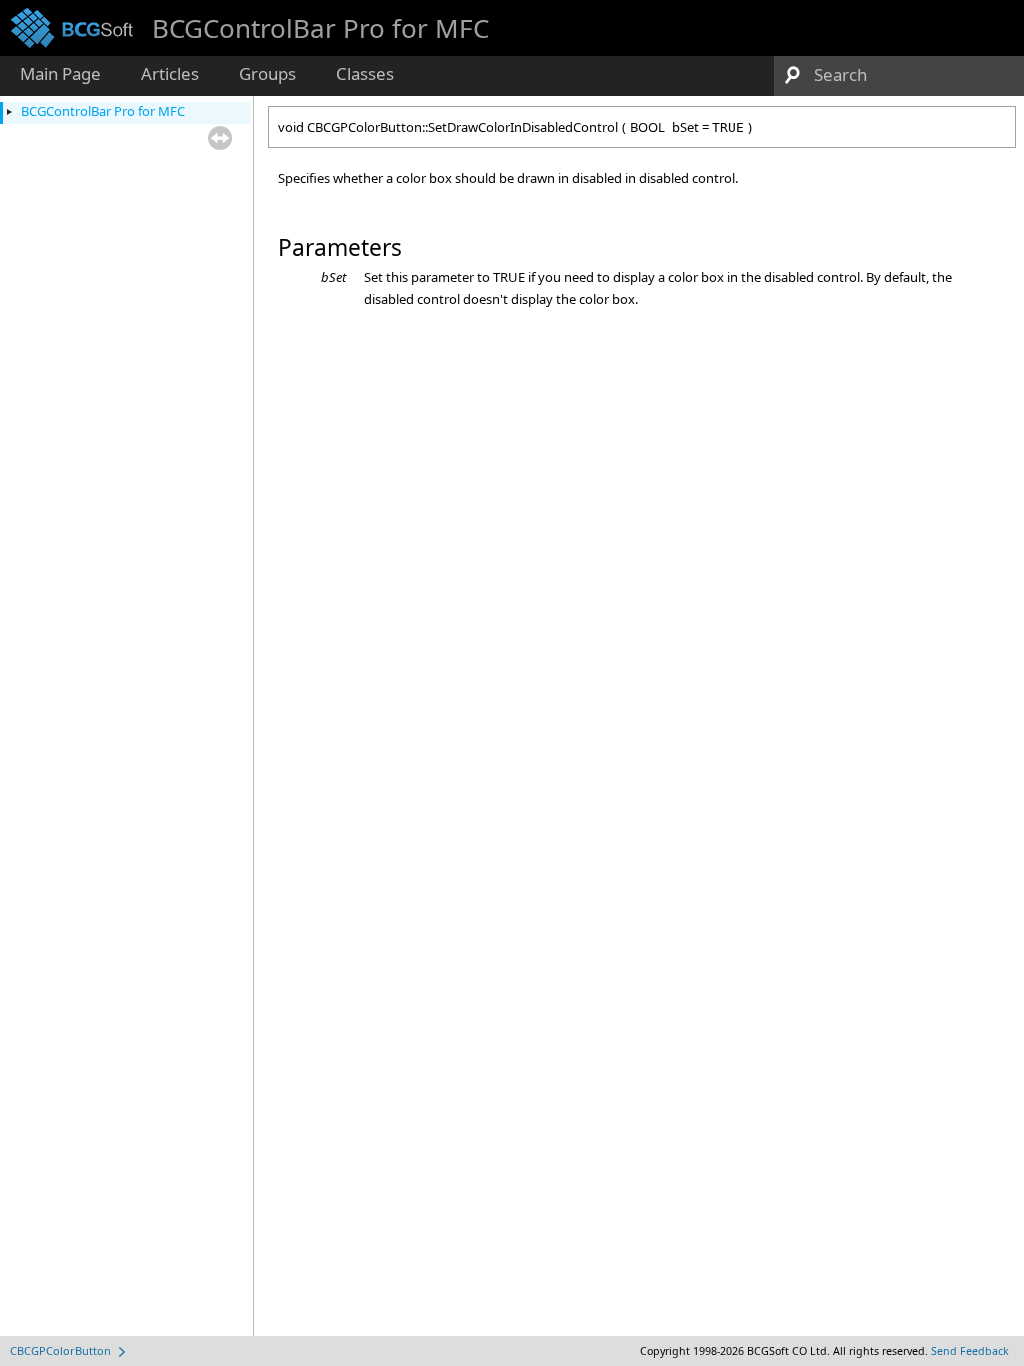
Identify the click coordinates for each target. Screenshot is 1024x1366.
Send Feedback (970, 1351)
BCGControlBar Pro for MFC (103, 111)
